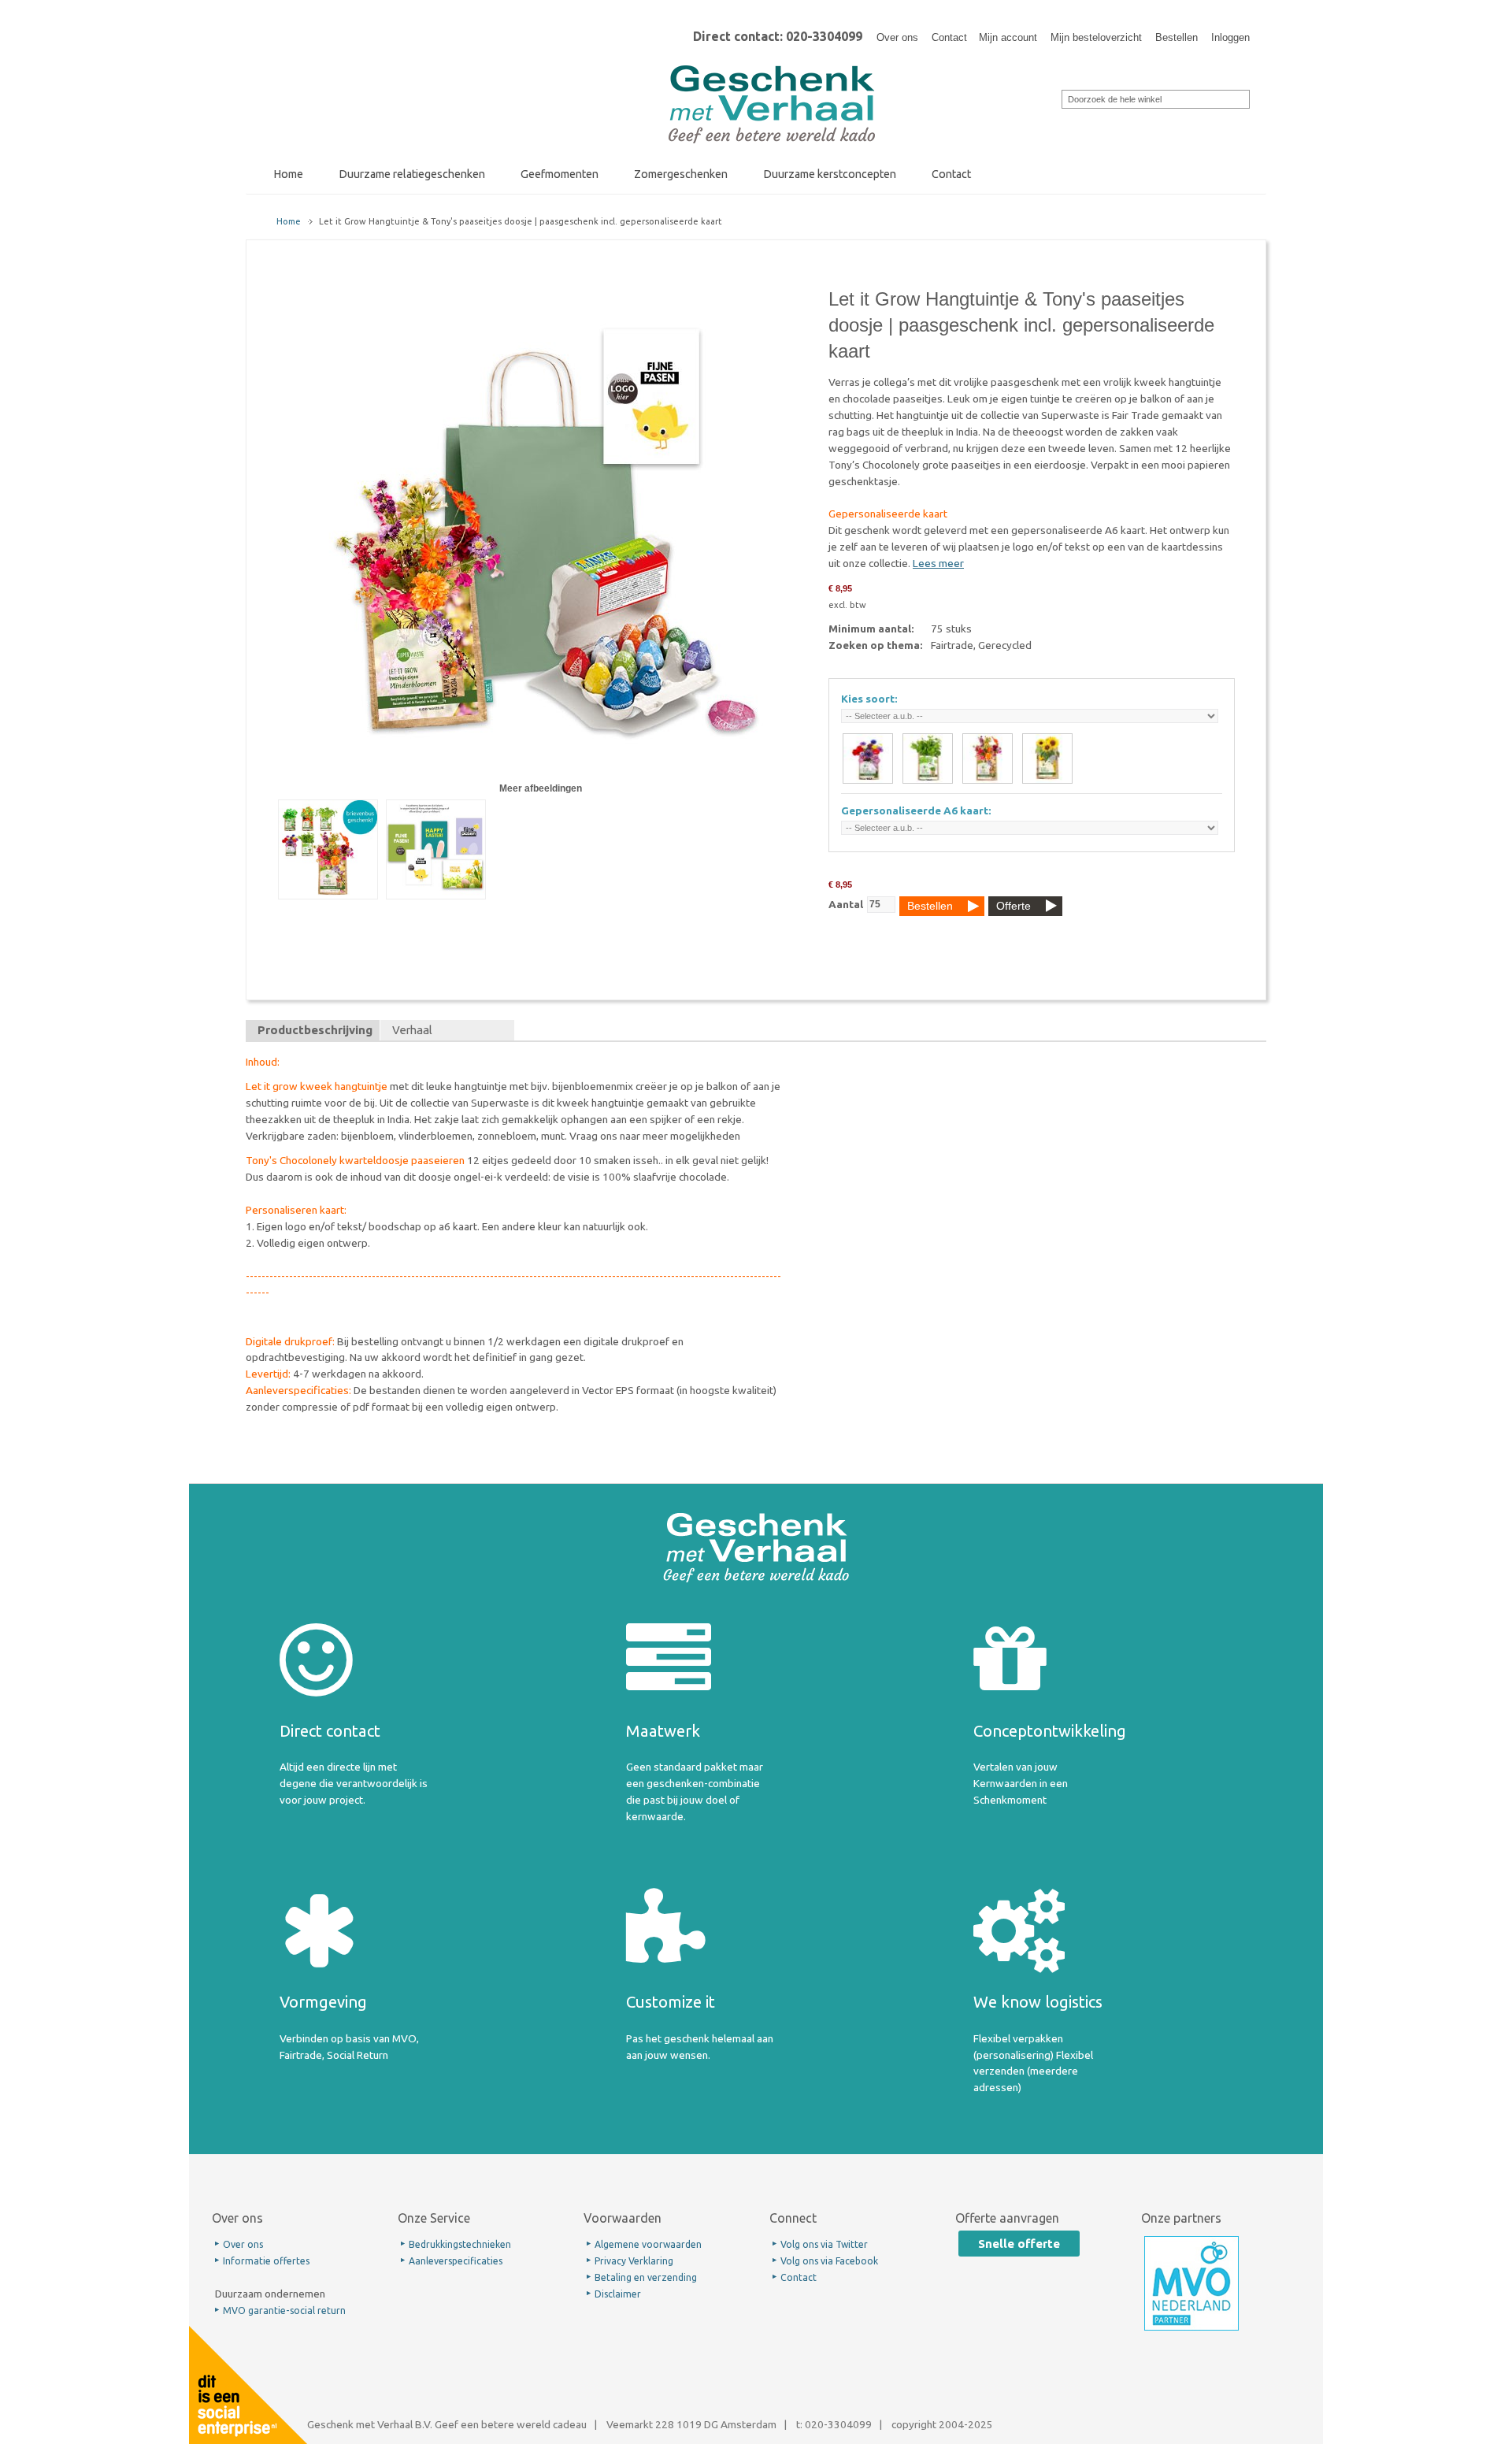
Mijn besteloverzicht (1096, 37)
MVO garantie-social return (284, 2310)
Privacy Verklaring (634, 2261)
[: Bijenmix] (868, 758)
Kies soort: (869, 699)
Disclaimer (618, 2294)
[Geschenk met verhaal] (772, 70)
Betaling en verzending (646, 2277)
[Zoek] (1051, 98)
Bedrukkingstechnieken (460, 2244)
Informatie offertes (266, 2261)
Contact (949, 37)
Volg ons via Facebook (829, 2261)
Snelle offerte (1019, 2244)
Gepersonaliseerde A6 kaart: (916, 810)
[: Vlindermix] (988, 758)
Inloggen (1230, 37)
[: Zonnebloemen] (1047, 758)
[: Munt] (928, 758)
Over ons (897, 37)
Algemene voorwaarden (648, 2244)
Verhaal (412, 1030)
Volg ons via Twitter (824, 2244)
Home (289, 221)
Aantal (846, 904)
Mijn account (1008, 37)
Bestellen (1177, 37)
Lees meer (938, 563)
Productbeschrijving (315, 1030)
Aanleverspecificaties (456, 2261)
